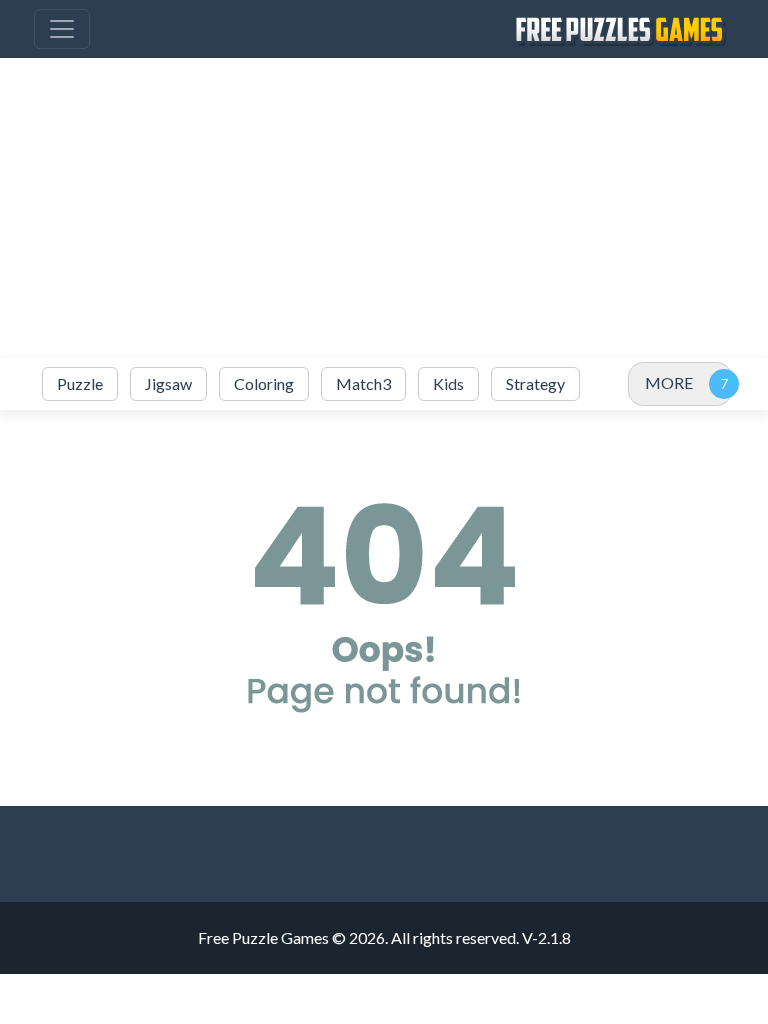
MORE (669, 382)
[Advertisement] (384, 208)
